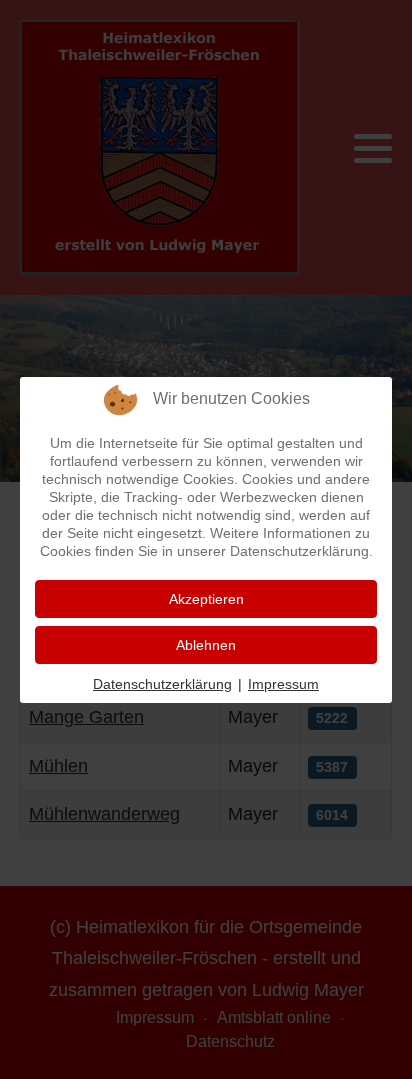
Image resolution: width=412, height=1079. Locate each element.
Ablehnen (206, 645)
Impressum (283, 684)
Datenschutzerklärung (162, 684)
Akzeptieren (206, 599)
